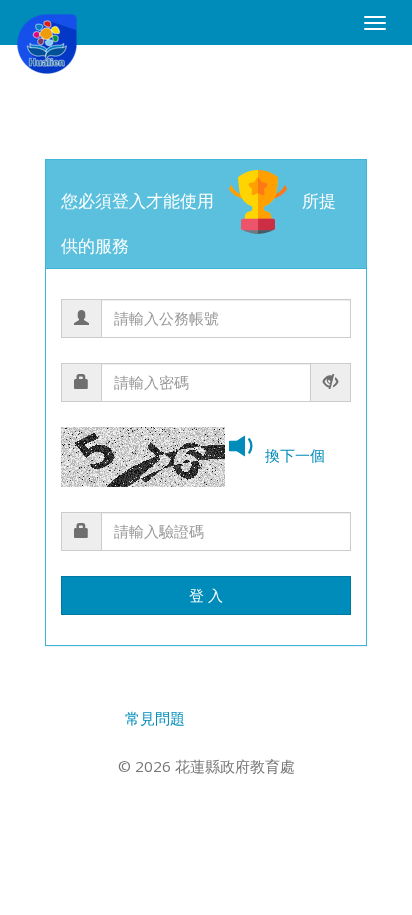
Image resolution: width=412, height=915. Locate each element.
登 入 (206, 595)
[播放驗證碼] (245, 448)
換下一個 (295, 455)
